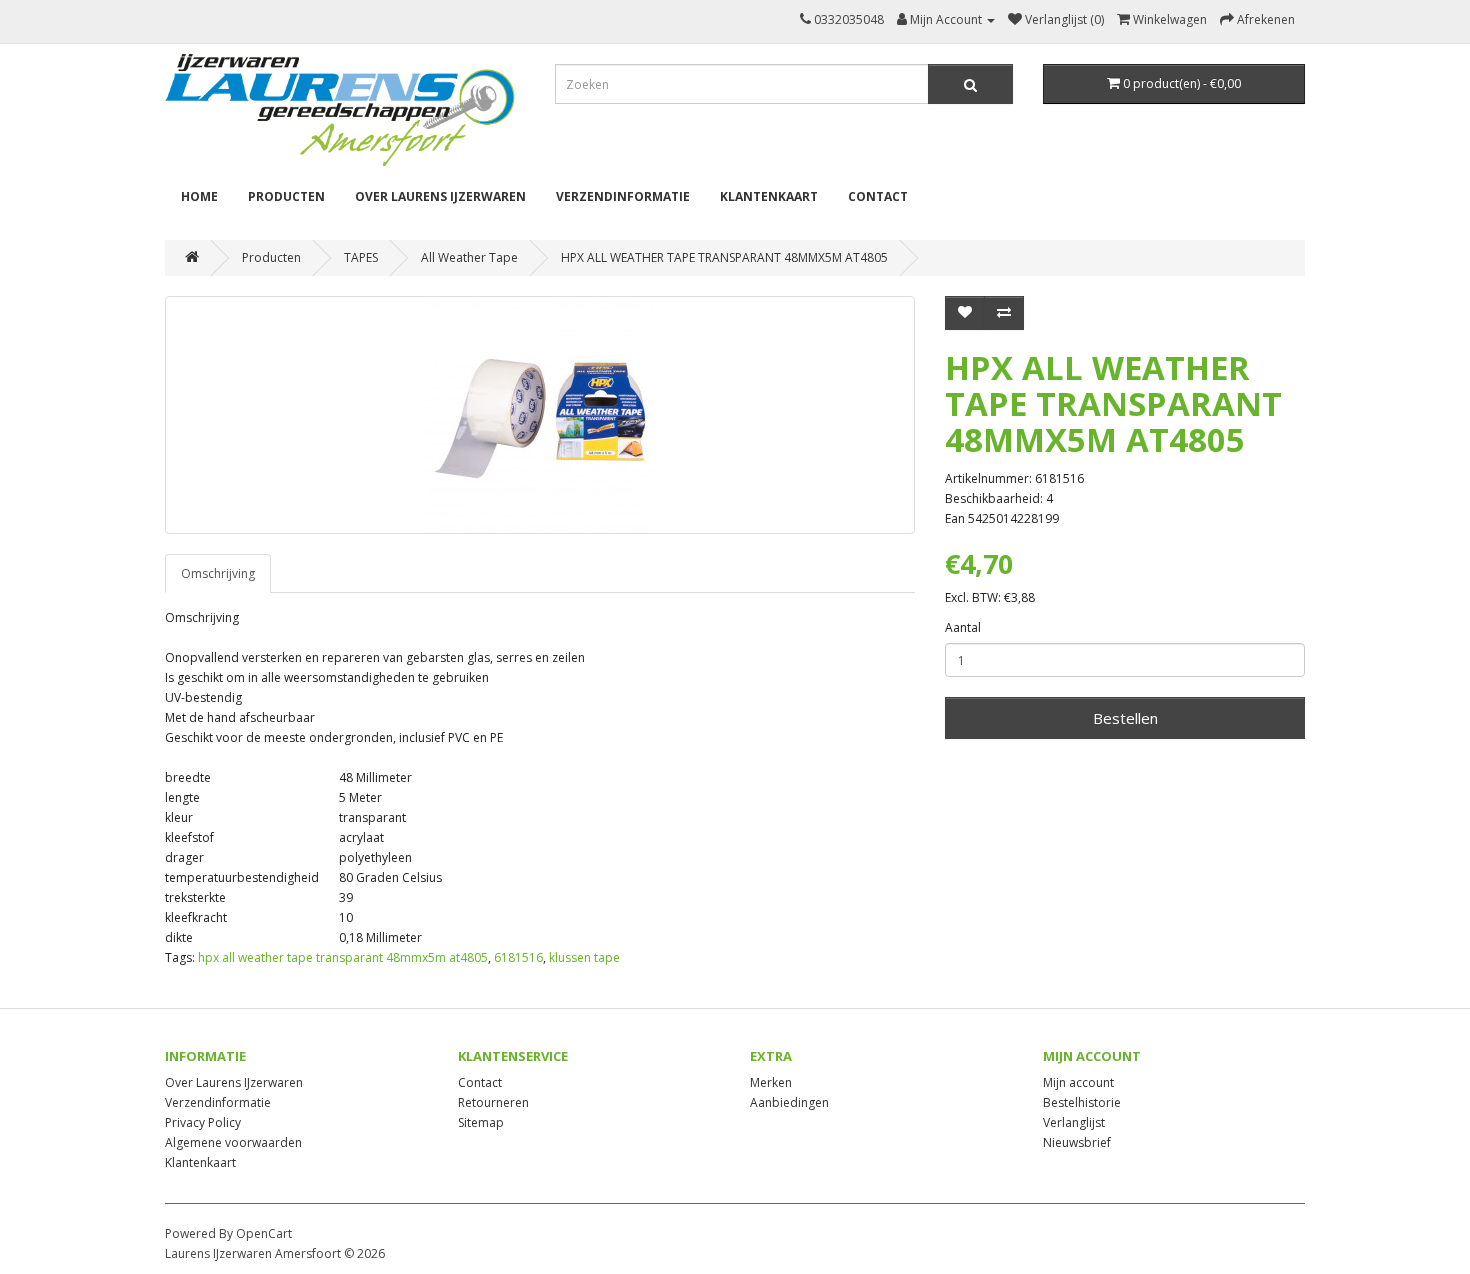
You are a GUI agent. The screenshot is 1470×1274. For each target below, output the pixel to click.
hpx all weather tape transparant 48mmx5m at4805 (343, 957)
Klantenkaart (769, 196)
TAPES (361, 257)
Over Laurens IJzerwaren (440, 196)
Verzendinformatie (623, 196)
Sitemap (481, 1122)
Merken (771, 1082)
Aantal (963, 627)
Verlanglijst (1074, 1122)
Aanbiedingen (789, 1102)
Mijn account (1078, 1082)
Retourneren (493, 1102)
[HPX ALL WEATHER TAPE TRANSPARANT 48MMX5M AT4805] (540, 415)
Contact (878, 196)
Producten (286, 196)
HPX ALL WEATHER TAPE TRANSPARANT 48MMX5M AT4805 (724, 257)
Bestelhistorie (1082, 1102)
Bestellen (1125, 718)
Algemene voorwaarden (233, 1142)
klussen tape (584, 957)
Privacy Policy (203, 1122)
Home (199, 196)
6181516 (518, 957)
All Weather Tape (469, 257)
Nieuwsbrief (1077, 1142)
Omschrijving (218, 573)
